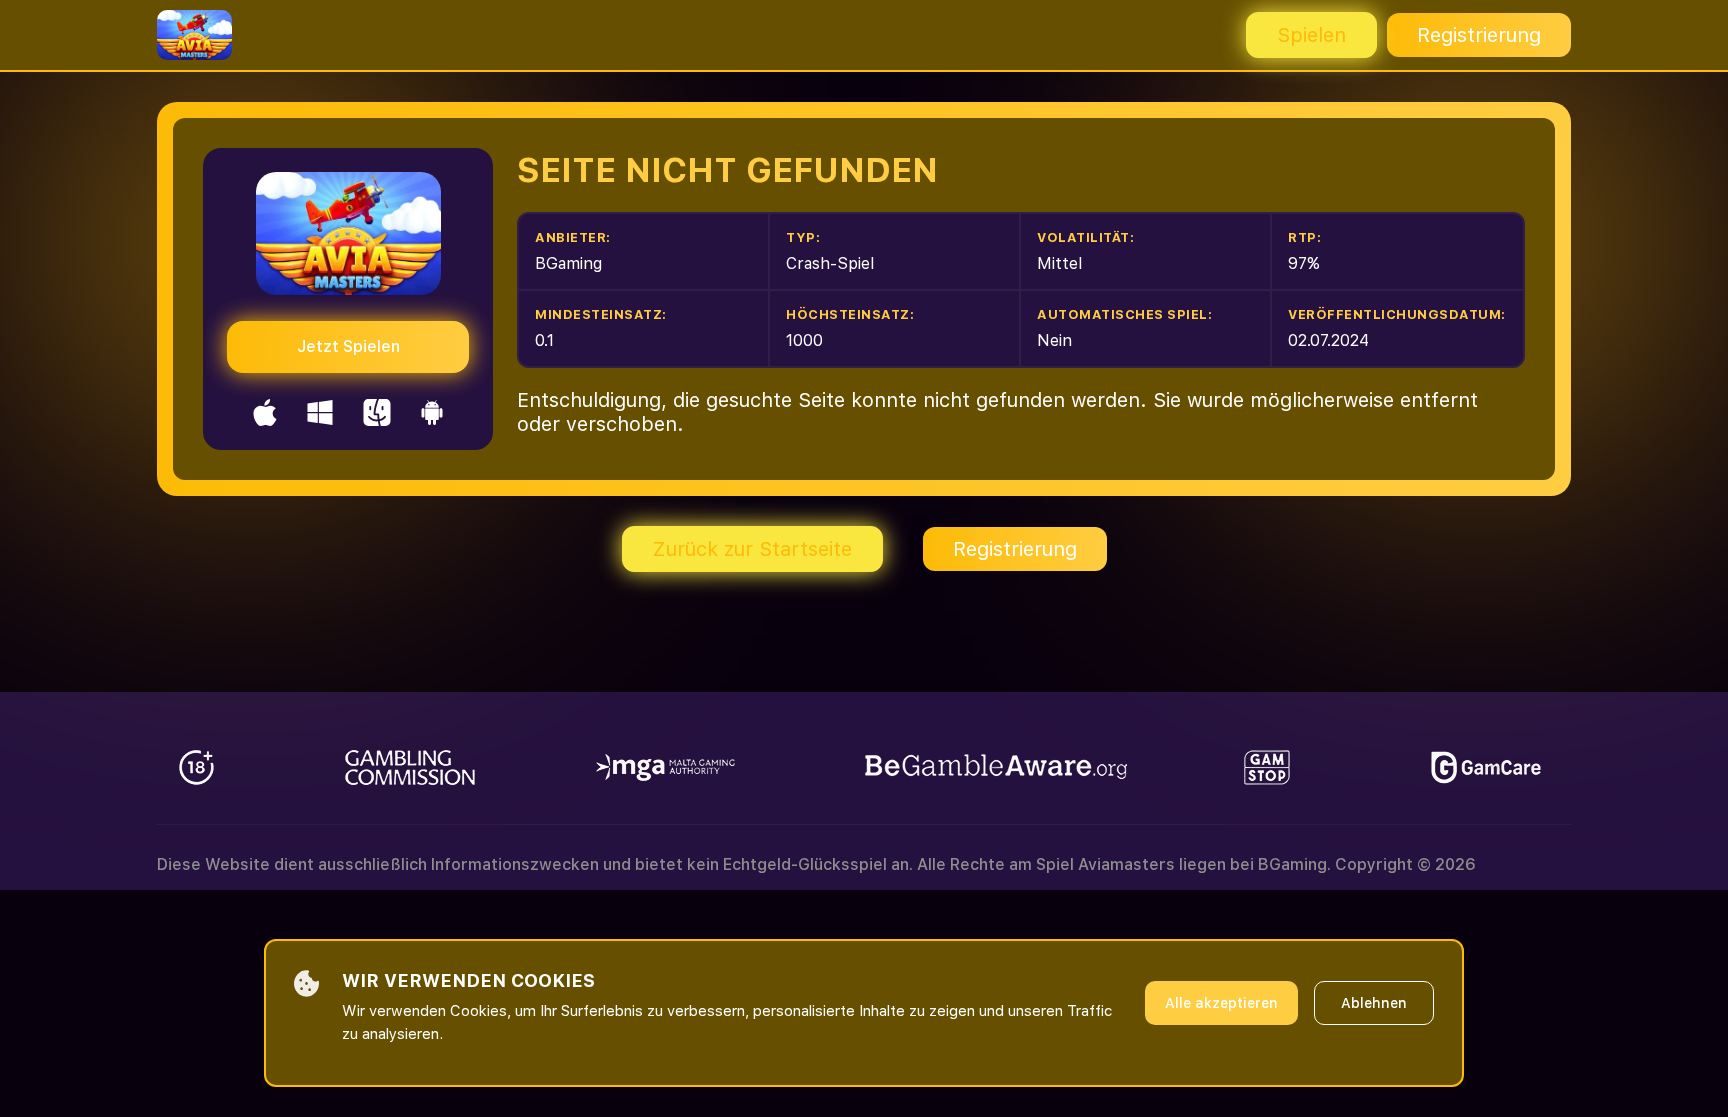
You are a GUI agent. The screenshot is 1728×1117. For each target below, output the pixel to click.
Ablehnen (1374, 1003)
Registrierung (1479, 35)
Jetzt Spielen (348, 346)
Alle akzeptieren (1221, 1003)
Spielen (1311, 35)
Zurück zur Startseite (752, 549)
